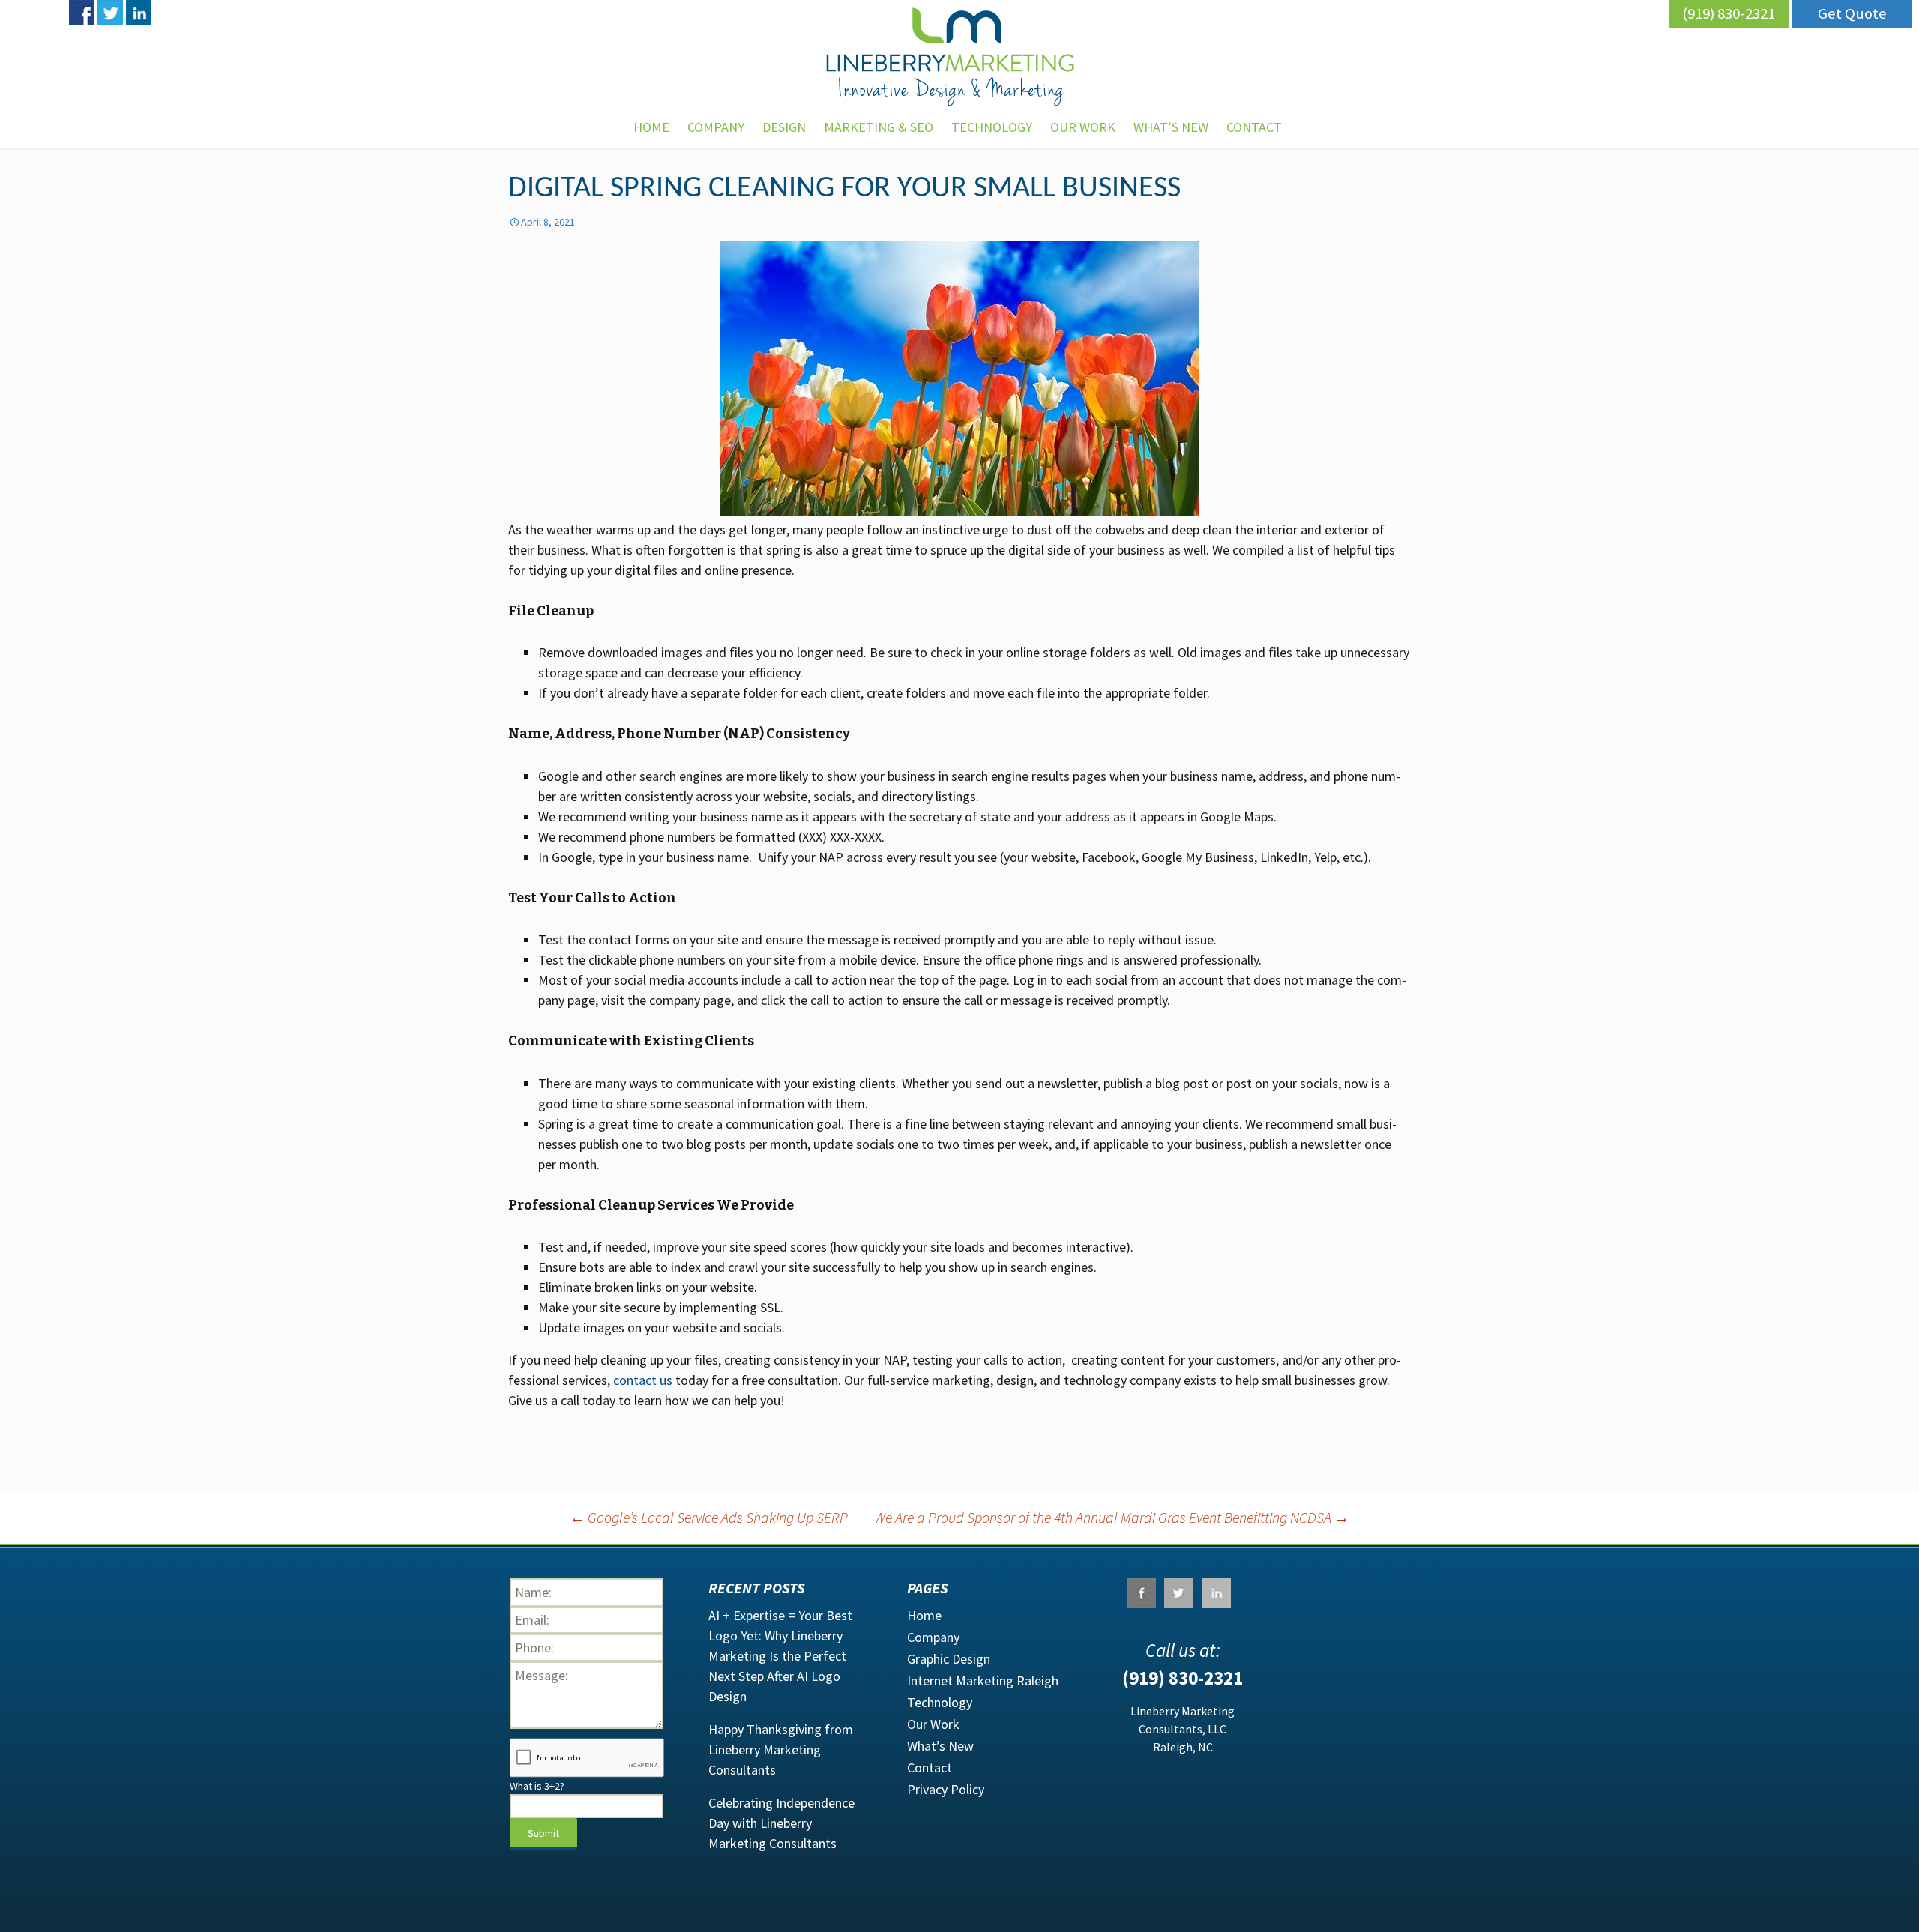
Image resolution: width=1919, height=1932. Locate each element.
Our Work (1083, 127)
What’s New (1171, 127)
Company (716, 127)
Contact (930, 1768)
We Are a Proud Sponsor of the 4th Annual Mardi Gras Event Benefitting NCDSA (1112, 1517)
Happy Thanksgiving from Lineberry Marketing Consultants (781, 1750)
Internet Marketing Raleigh (983, 1681)
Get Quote (1852, 13)
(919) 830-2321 (1729, 13)
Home (651, 127)
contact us (643, 1380)
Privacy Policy (946, 1789)
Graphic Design (949, 1659)
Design (784, 127)
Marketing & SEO (879, 127)
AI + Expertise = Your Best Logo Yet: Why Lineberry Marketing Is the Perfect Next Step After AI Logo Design (780, 1656)
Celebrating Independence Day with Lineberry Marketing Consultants (781, 1823)
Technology (992, 127)
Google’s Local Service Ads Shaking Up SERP (709, 1517)
